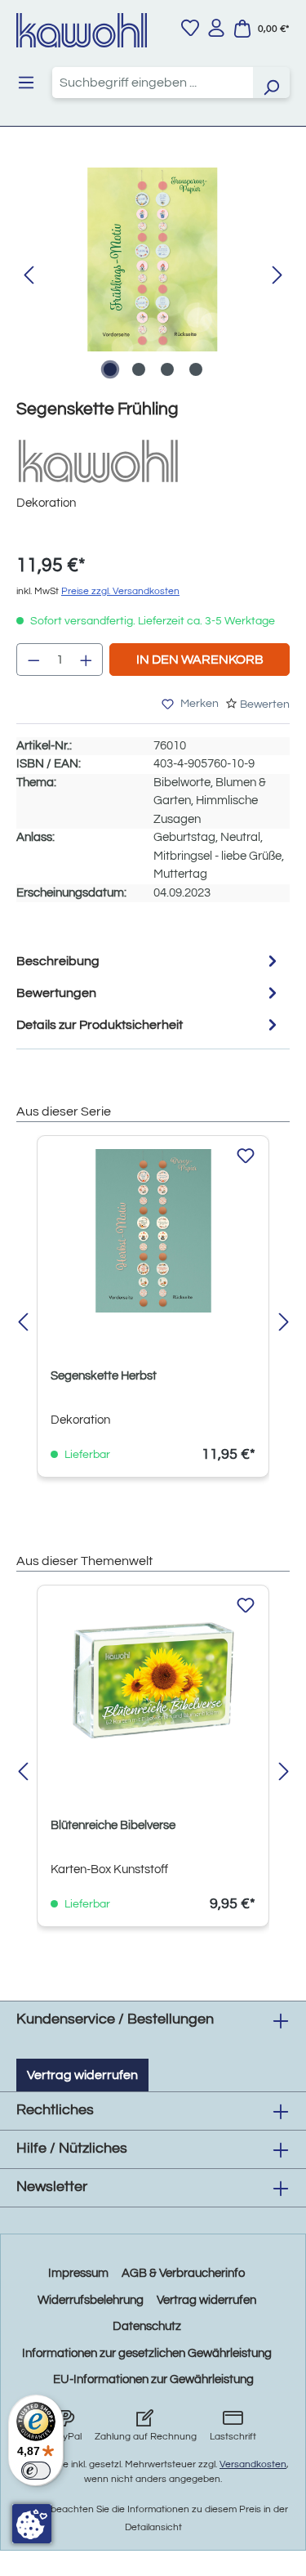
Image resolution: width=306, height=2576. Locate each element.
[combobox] (153, 83)
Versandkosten (253, 2464)
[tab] (149, 961)
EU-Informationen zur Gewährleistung (153, 2379)
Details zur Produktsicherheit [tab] (100, 1025)
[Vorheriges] (29, 276)
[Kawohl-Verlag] (98, 461)
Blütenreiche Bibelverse (113, 1825)
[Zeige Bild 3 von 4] (167, 369)
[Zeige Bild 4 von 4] (196, 369)
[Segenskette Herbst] (153, 1231)
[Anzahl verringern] (33, 660)
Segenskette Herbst (104, 1376)
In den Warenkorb (200, 660)
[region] (153, 276)
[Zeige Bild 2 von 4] (139, 369)
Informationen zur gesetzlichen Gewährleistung (147, 2353)
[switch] (36, 2471)
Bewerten (265, 704)
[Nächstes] (277, 276)
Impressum (78, 2273)
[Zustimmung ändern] (32, 2524)
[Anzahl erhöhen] (86, 660)
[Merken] (246, 1156)
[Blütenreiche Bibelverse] (153, 1680)
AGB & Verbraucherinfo (183, 2273)
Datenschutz (147, 2326)
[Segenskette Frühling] (153, 259)
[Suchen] (271, 83)
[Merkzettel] (190, 28)
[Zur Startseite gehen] (82, 30)
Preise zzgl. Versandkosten (120, 591)
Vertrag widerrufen (82, 2075)
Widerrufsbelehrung (91, 2300)
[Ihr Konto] (216, 28)
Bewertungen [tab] (56, 993)
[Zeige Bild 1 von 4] (110, 369)
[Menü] (26, 83)
